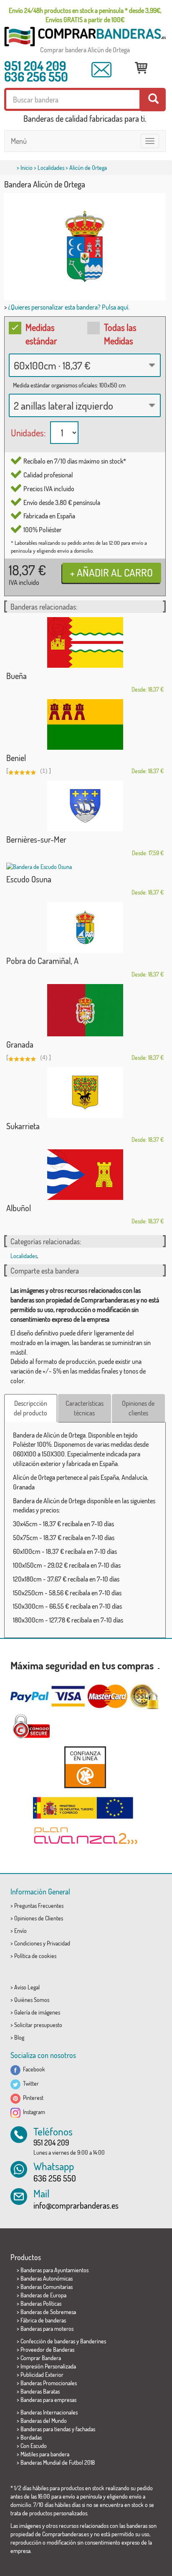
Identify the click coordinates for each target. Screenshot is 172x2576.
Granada (20, 1044)
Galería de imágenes (37, 2012)
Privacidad (58, 1943)
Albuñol (19, 1208)
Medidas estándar (41, 334)
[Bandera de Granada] (85, 1010)
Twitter (30, 2083)
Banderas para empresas (48, 2400)
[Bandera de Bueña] (85, 642)
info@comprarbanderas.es (76, 2205)
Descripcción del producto (30, 1408)
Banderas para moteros (47, 2329)
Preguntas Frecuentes (39, 1906)
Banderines (93, 2341)
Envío (20, 1931)
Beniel (16, 758)
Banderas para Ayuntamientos (54, 2270)
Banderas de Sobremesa (48, 2312)
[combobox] (85, 365)
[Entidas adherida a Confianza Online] (85, 1767)
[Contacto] (101, 70)
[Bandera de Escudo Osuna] (85, 867)
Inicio (27, 168)
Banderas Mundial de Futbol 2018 (58, 2462)
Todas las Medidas (120, 334)
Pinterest (32, 2098)
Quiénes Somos (32, 2000)
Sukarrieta (23, 1126)
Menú (19, 141)
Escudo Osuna (29, 879)
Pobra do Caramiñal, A (42, 961)
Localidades (51, 168)
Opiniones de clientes (138, 1408)
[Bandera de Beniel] (85, 724)
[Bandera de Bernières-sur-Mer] (85, 806)
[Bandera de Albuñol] (85, 1175)
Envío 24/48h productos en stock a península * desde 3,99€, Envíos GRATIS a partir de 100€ (85, 15)
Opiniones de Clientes (39, 1918)
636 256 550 (36, 77)
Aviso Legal (27, 1987)
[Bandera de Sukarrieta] (85, 1093)
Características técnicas (85, 1408)
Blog (19, 2037)
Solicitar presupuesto (38, 2025)
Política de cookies (35, 1956)
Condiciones (28, 1943)
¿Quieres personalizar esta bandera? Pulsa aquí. (69, 307)
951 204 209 (35, 66)
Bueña (16, 676)
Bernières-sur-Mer (36, 839)
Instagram (33, 2112)
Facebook (33, 2069)
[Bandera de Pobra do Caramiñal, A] (85, 927)
